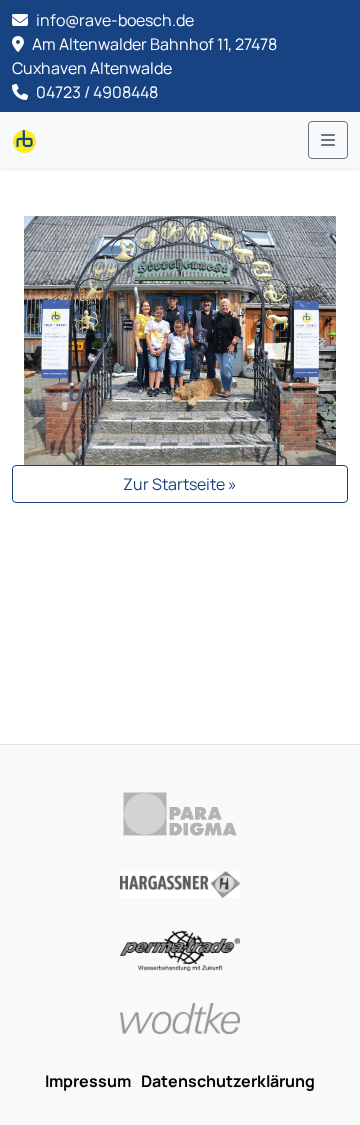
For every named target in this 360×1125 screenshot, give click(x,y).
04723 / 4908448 (95, 92)
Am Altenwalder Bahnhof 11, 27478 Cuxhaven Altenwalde (144, 56)
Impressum (88, 1081)
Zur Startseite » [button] (180, 484)
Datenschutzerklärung (228, 1081)
